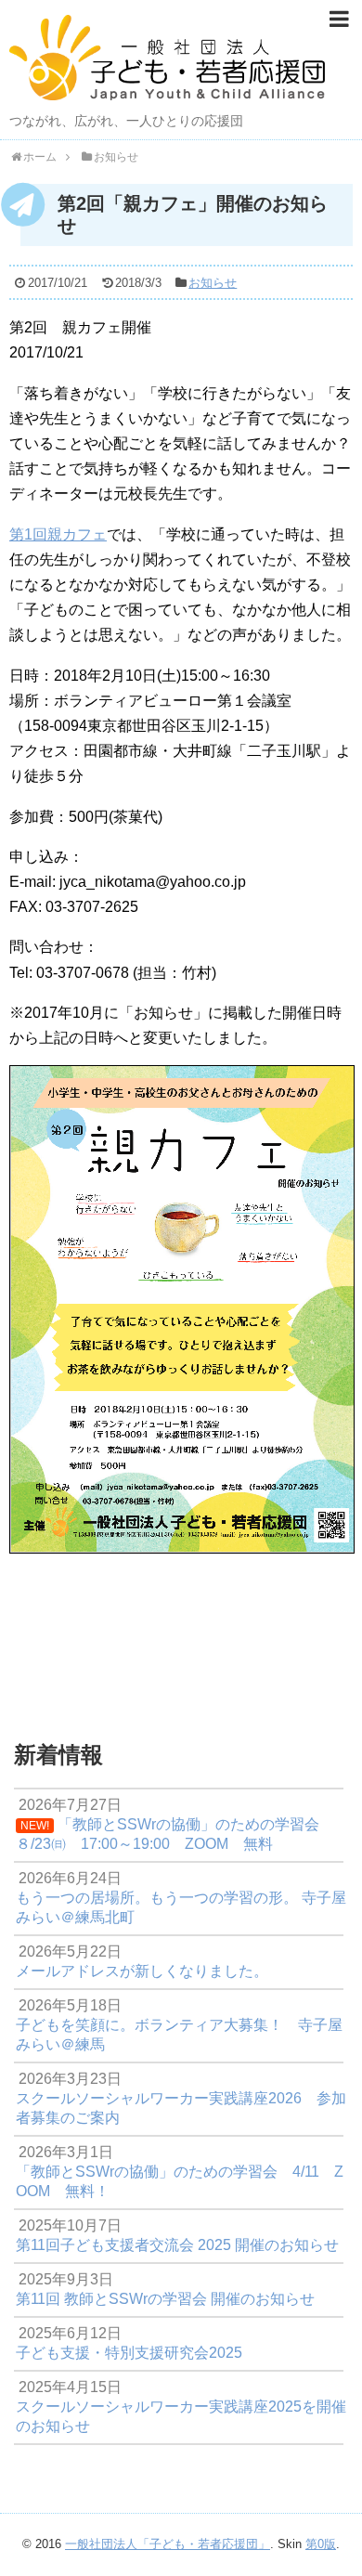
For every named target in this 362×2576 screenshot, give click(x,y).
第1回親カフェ (58, 534)
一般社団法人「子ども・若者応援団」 (168, 2544)
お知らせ (213, 283)
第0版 (321, 2544)
